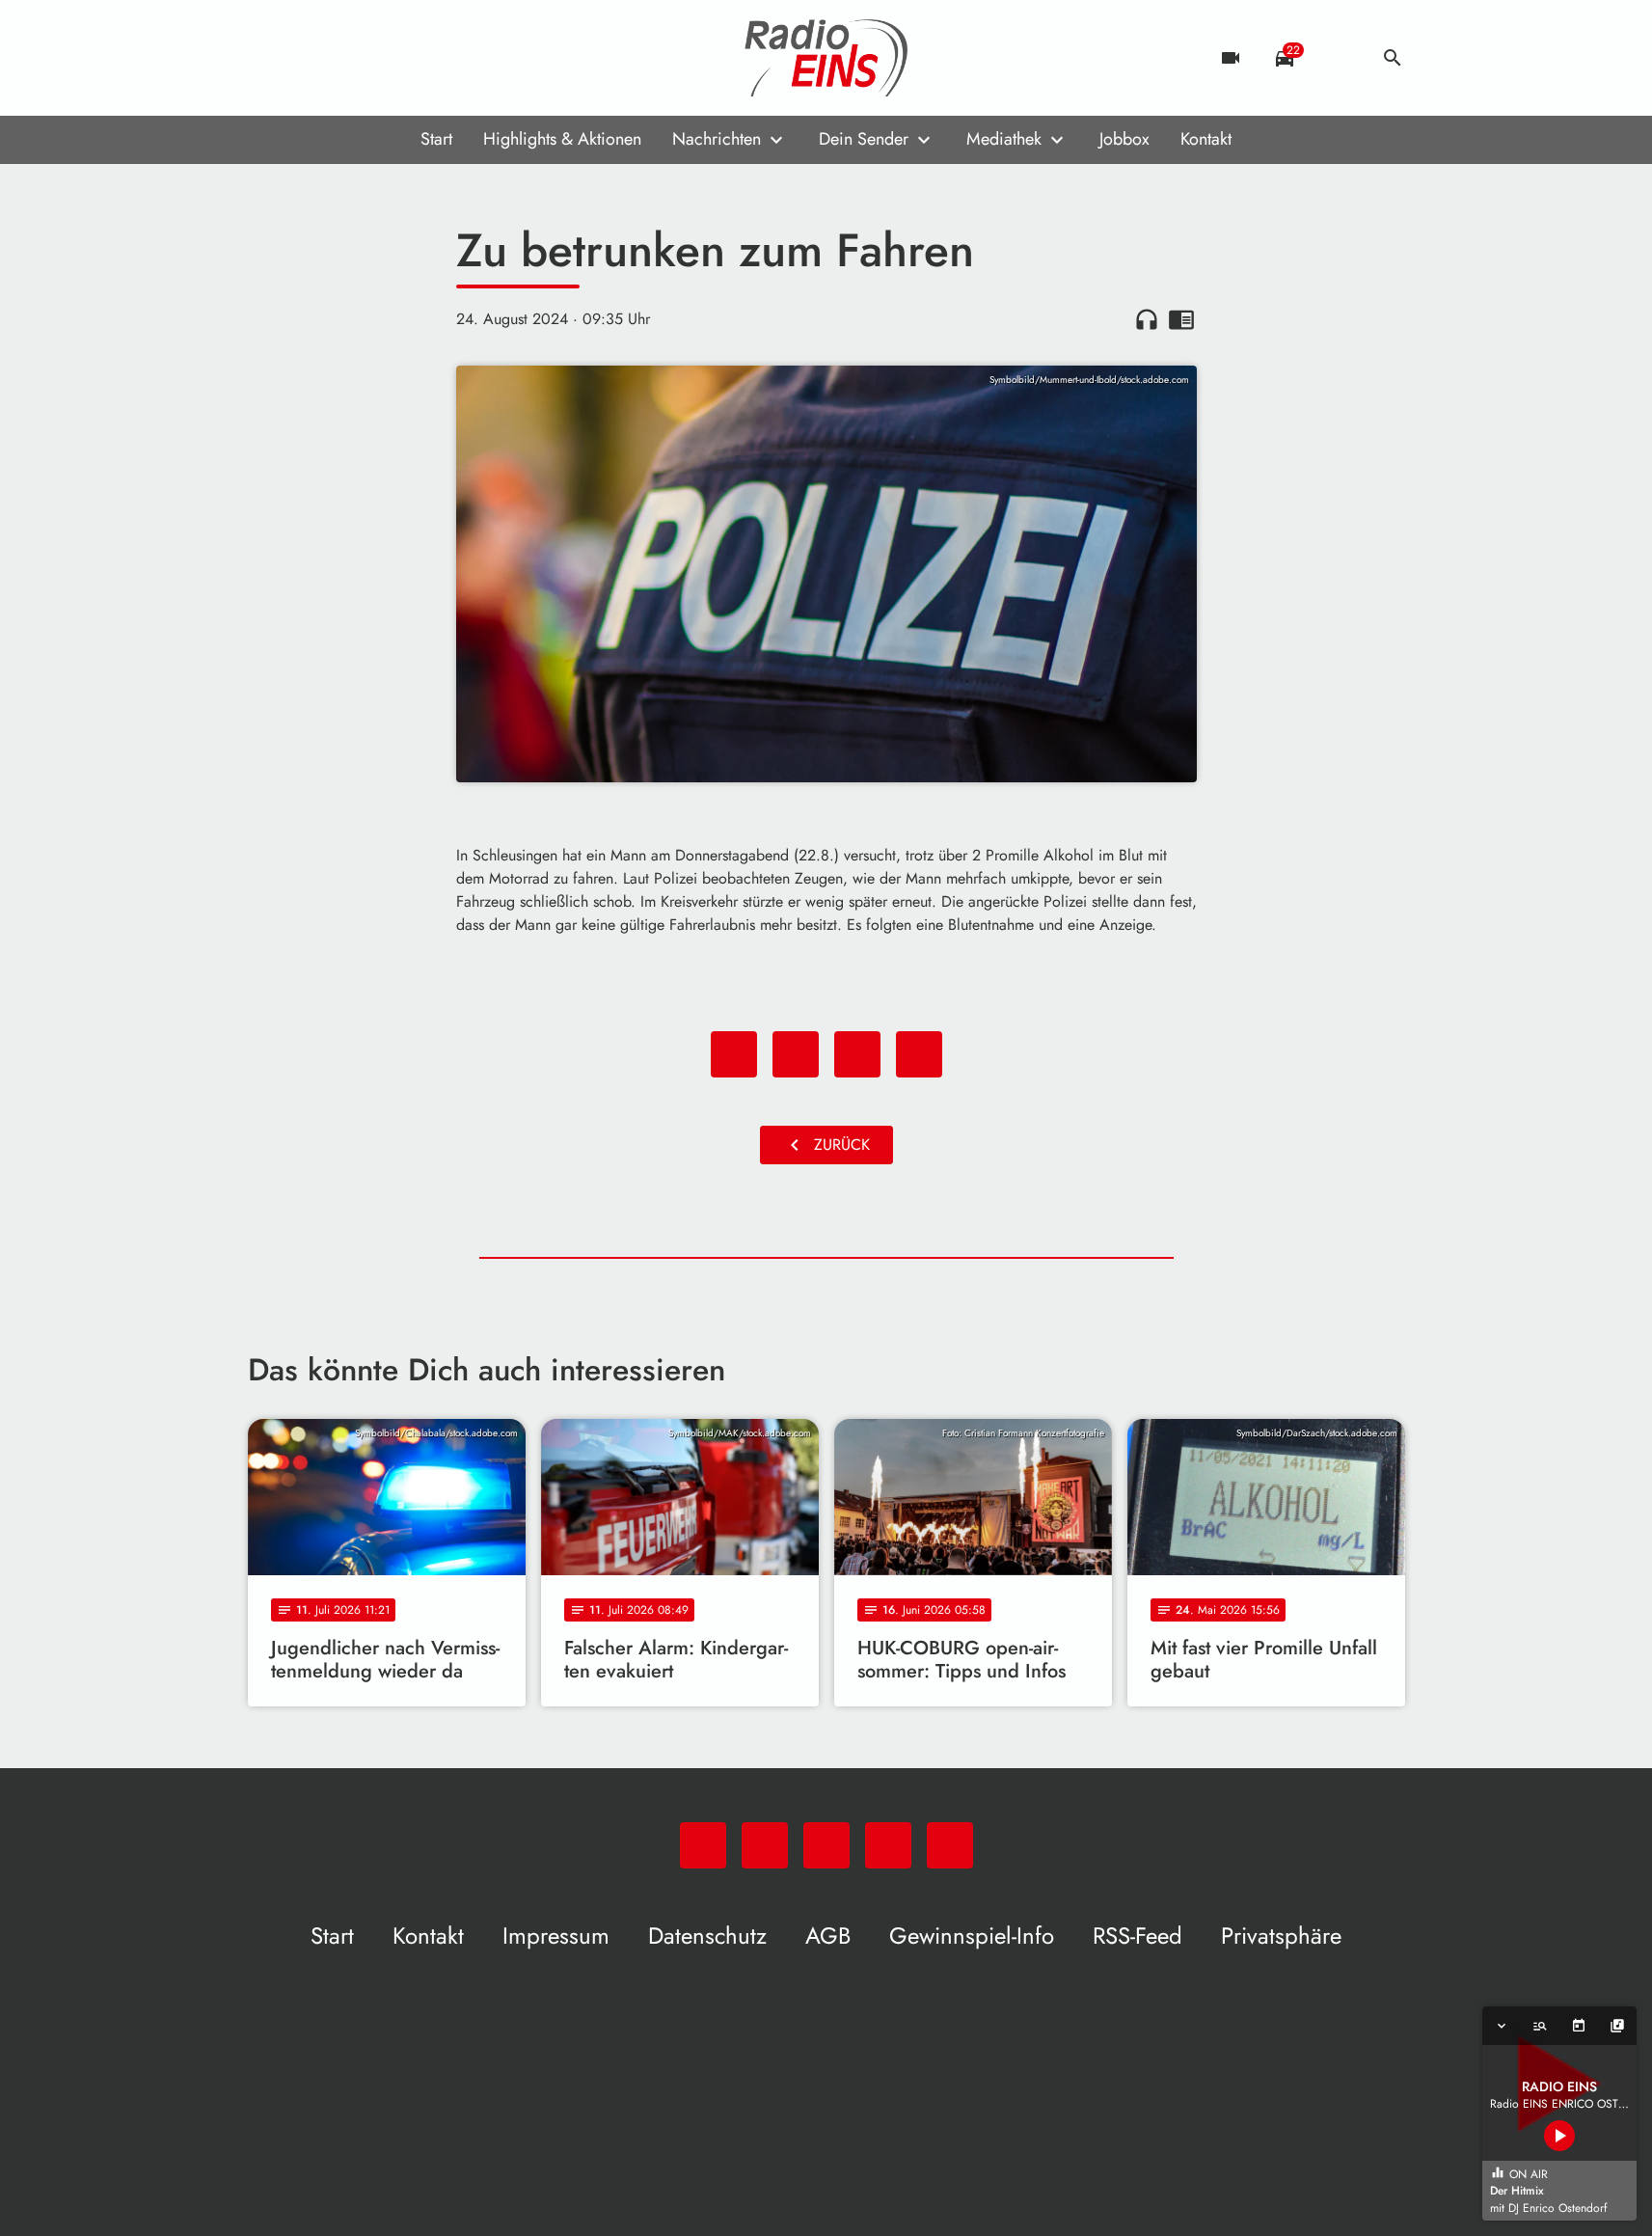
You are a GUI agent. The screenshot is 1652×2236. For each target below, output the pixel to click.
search (1393, 58)
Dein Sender (864, 139)
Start (436, 139)
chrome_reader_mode (1181, 319)
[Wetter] (1339, 58)
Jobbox (1124, 139)
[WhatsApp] (267, 58)
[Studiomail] (383, 58)
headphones (1147, 319)
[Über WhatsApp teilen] (857, 1054)
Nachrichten (717, 139)
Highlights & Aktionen (562, 139)
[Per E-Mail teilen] (919, 1054)
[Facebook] (306, 58)
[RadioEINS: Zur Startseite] (826, 58)
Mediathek (1004, 139)
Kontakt (1206, 139)
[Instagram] (344, 58)
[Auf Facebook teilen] (734, 1054)
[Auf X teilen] (796, 1054)
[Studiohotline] (421, 58)
